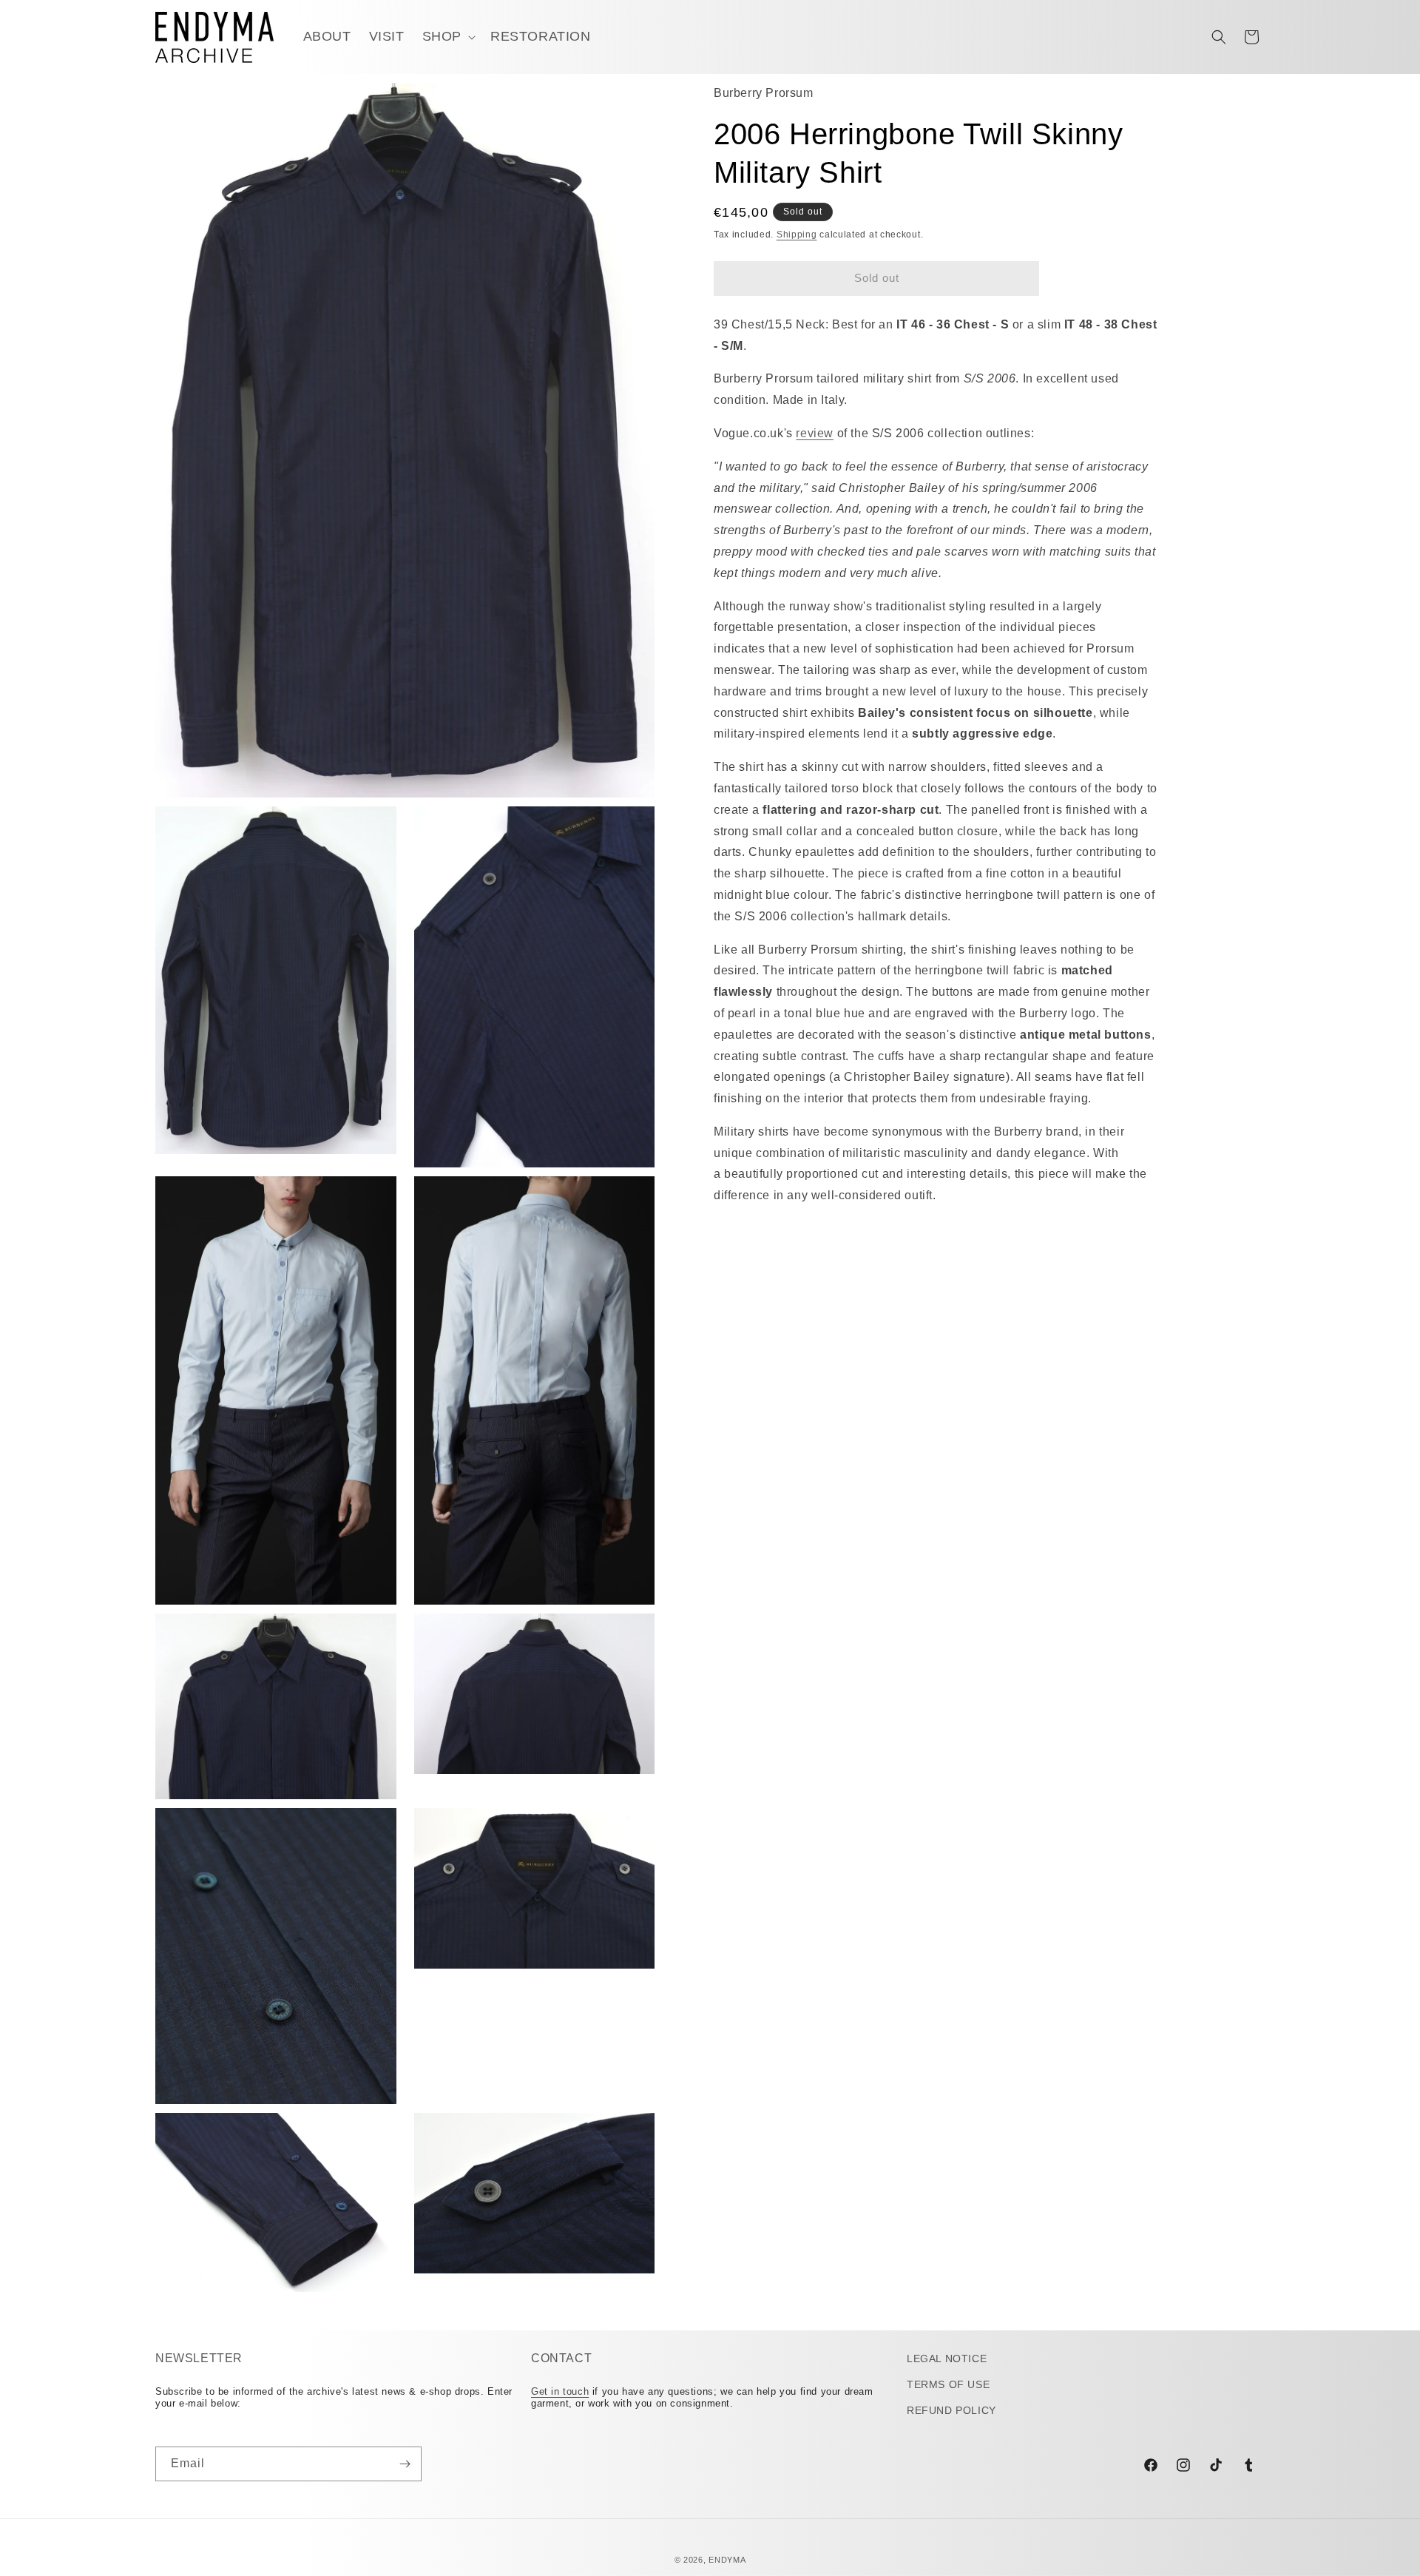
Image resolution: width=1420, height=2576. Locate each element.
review (815, 433)
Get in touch (560, 2391)
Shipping (797, 235)
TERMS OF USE (948, 2384)
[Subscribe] (405, 2464)
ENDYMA (727, 2560)
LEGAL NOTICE (947, 2358)
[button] (447, 37)
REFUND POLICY (951, 2411)
